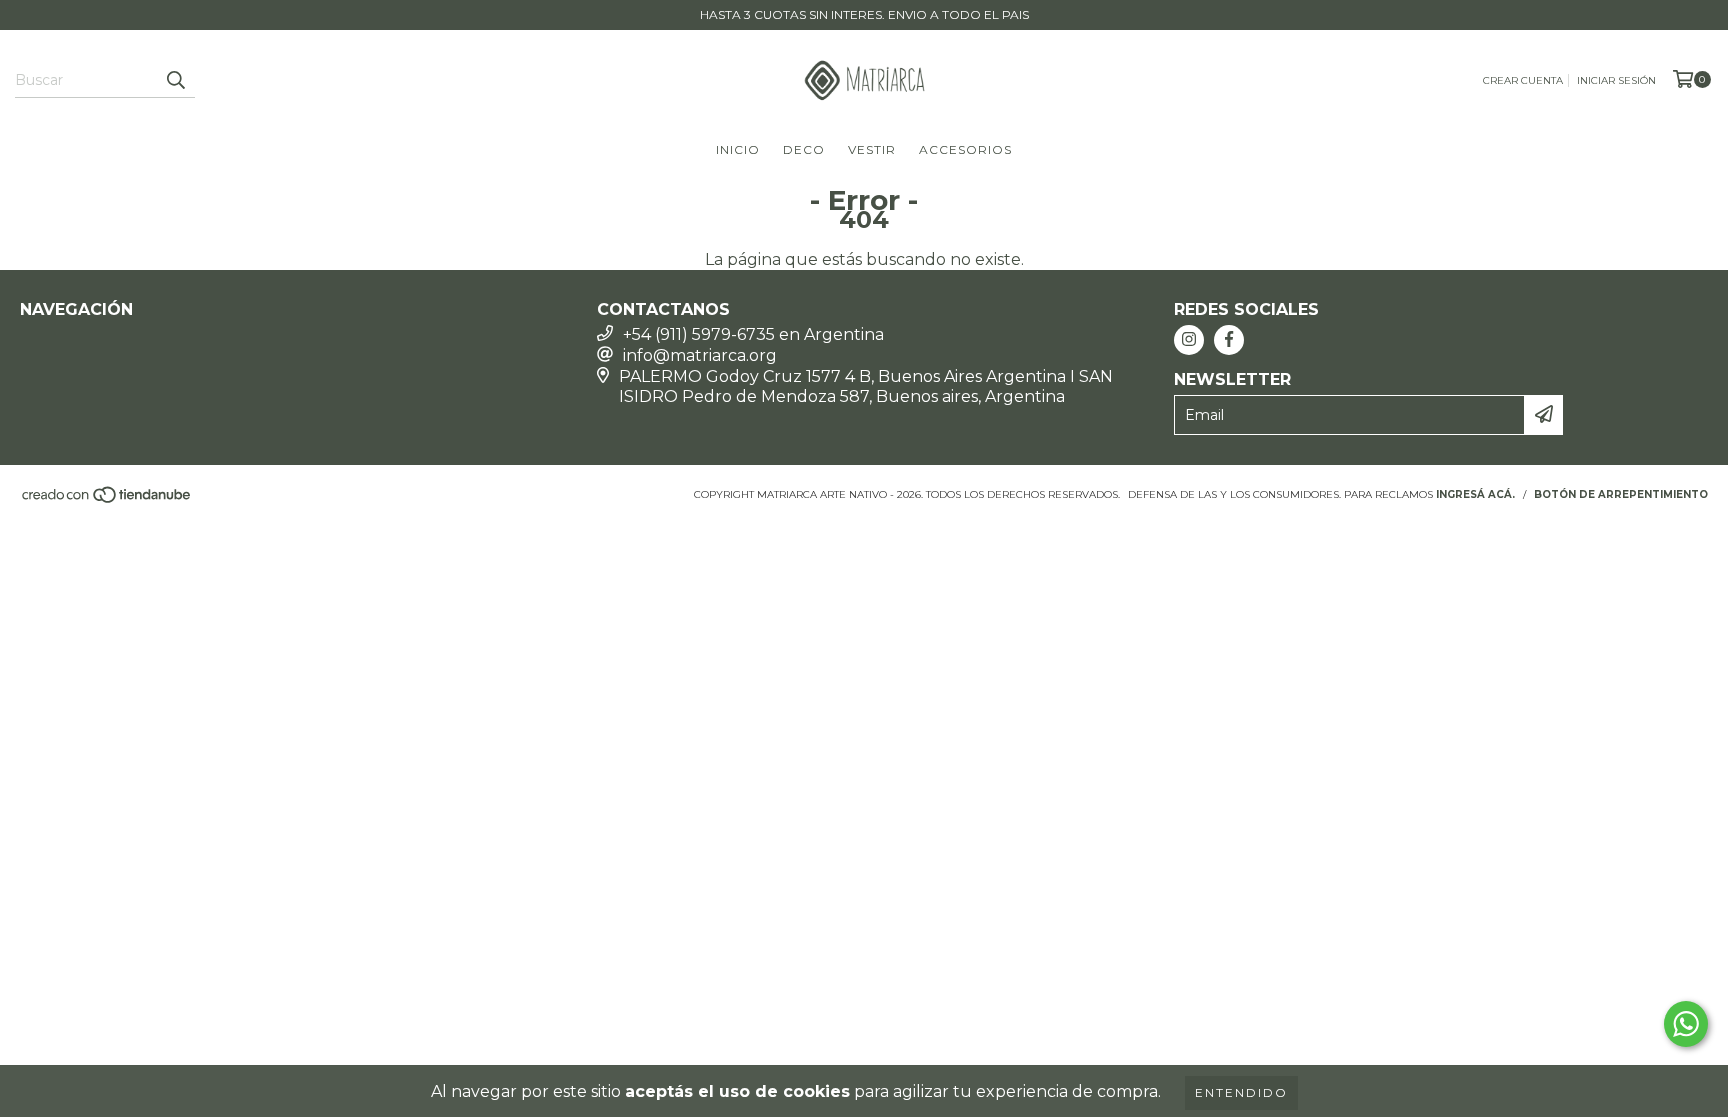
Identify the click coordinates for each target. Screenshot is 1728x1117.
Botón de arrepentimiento (1621, 494)
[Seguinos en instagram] (1189, 340)
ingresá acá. (1475, 494)
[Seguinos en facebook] (1229, 340)
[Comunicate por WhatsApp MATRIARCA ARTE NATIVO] (1686, 1024)
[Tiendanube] (107, 500)
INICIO (738, 149)
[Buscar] (175, 80)
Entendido (1241, 1092)
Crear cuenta (1523, 80)
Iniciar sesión (1616, 80)
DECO (804, 149)
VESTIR (872, 149)
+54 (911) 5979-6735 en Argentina (753, 334)
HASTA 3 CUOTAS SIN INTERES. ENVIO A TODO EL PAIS (864, 14)
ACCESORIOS (965, 149)
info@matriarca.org (700, 355)
